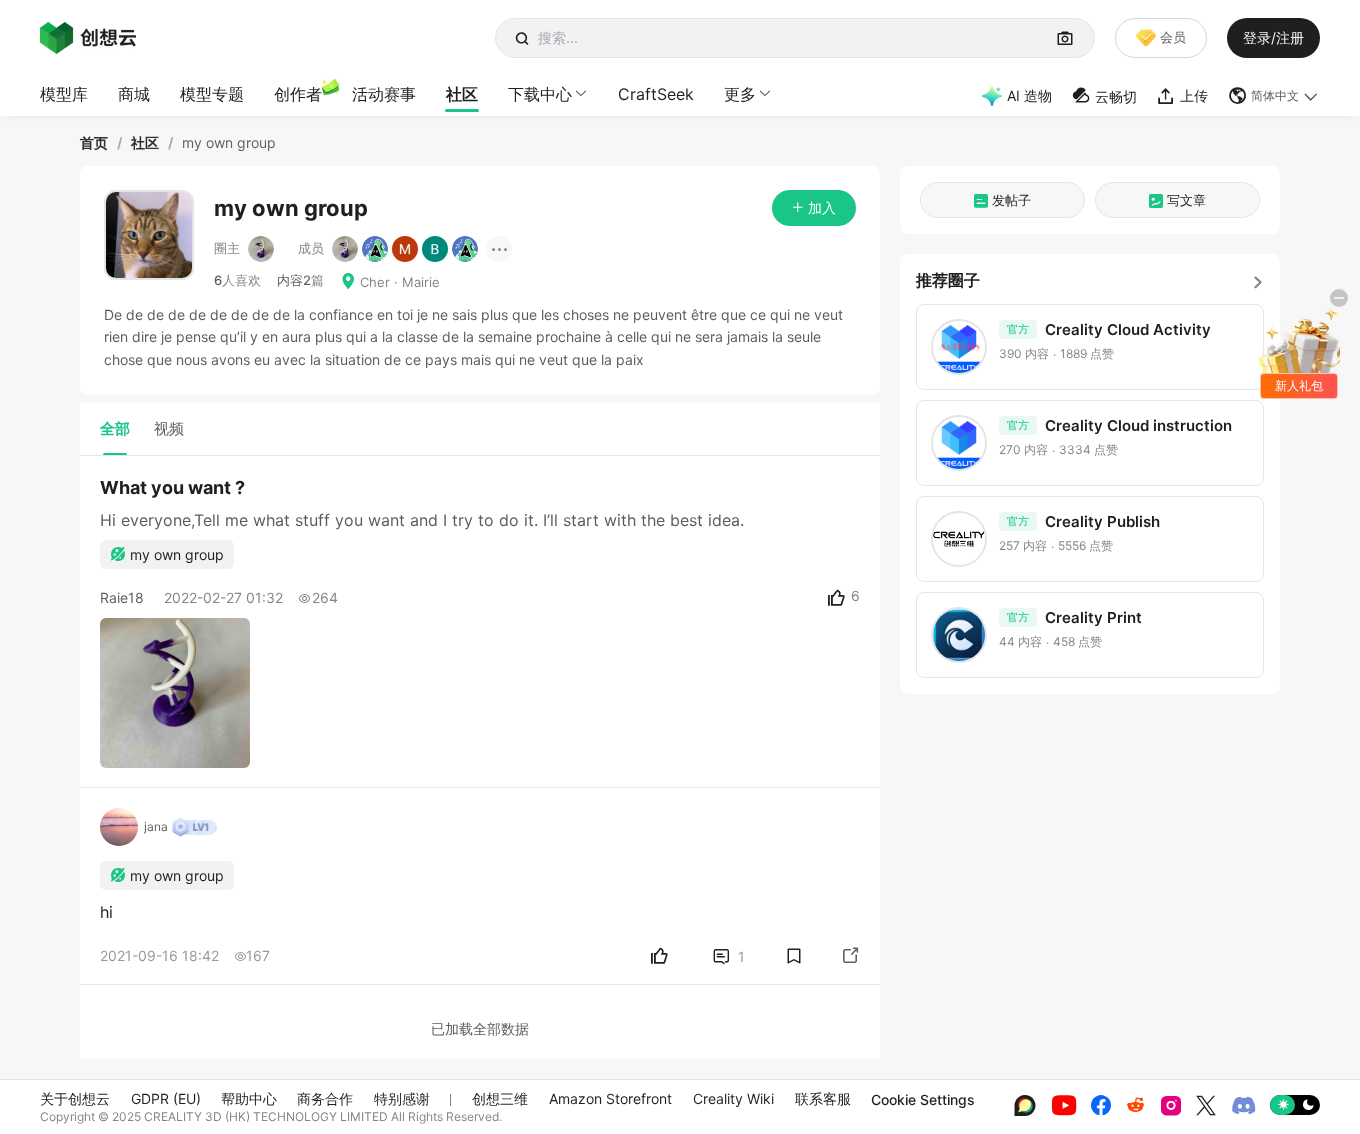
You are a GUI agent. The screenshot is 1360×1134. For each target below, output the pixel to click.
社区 (462, 94)
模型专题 (212, 94)
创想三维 (500, 1098)
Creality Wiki (733, 1098)
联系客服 (823, 1098)
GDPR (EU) (166, 1098)
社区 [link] (145, 143)
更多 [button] (740, 94)
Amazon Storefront (610, 1098)
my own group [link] (229, 143)
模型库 (64, 94)
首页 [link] (94, 143)
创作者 (298, 94)
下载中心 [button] (540, 94)
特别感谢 (402, 1098)
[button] (1274, 96)
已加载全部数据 (480, 1028)
